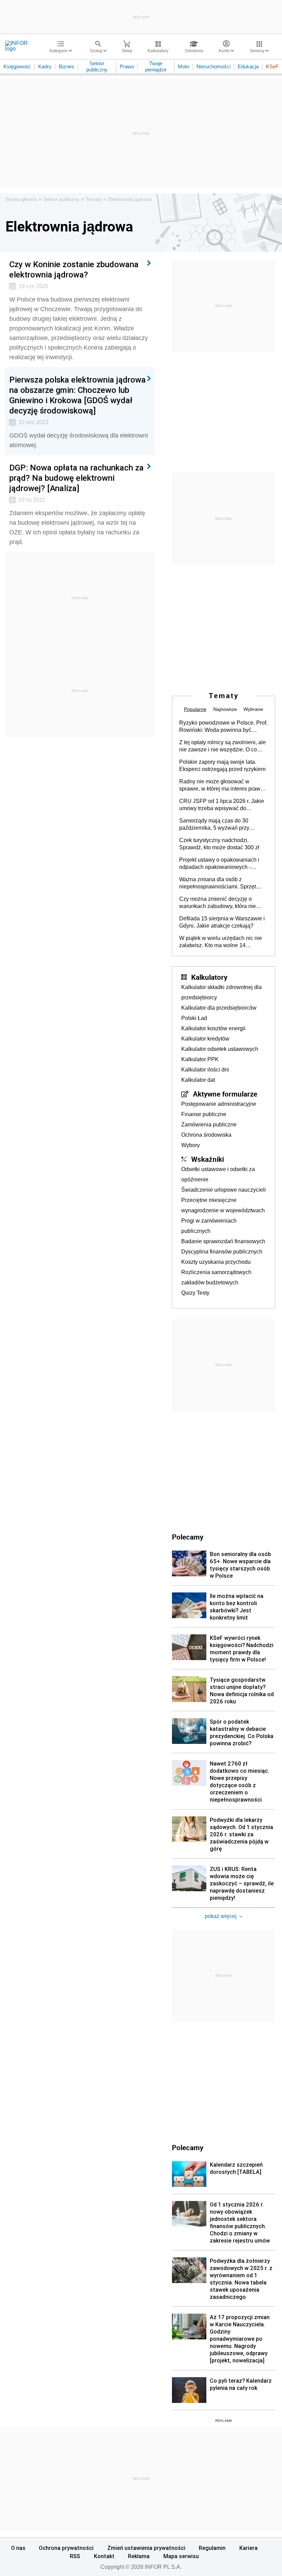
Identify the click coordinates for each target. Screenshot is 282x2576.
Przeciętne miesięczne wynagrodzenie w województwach (223, 1205)
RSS (75, 2556)
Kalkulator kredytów (205, 1039)
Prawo (127, 66)
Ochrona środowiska (206, 1135)
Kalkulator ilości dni (205, 1070)
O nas (18, 2548)
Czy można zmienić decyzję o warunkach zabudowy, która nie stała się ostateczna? (218, 903)
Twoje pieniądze (156, 66)
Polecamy (188, 2147)
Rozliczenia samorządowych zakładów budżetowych (216, 1277)
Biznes (67, 66)
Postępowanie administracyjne (219, 1104)
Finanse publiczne (204, 1114)
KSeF (272, 66)
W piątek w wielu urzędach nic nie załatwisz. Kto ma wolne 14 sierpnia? (221, 942)
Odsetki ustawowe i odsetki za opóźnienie (218, 1174)
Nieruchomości (213, 66)
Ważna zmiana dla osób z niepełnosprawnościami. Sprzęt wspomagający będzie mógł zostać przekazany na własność (222, 883)
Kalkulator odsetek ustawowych (220, 1049)
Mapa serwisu (181, 2556)
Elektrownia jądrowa (130, 199)
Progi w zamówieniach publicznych (209, 1226)
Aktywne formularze (225, 1094)
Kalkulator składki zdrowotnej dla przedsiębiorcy (221, 992)
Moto (183, 66)
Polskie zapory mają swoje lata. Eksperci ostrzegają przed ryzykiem (222, 765)
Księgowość (17, 66)
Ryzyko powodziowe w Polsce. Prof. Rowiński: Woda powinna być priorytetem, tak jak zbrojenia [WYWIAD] (223, 727)
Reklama (139, 2556)
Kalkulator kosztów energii (213, 1028)
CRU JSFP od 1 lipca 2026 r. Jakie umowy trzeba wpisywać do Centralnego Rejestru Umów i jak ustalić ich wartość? (222, 805)
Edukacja (248, 66)
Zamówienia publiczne (209, 1125)
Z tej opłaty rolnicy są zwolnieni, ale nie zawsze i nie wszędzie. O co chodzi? (223, 746)
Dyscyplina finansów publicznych (222, 1252)
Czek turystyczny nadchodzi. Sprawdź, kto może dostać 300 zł (219, 844)
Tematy (94, 199)
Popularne (195, 709)
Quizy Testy (195, 1293)
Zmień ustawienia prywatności (146, 2548)
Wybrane (253, 709)
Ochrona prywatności (66, 2548)
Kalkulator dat (198, 1080)
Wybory (191, 1145)
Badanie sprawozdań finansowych (223, 1241)
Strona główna (21, 199)
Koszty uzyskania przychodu (216, 1262)
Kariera (248, 2548)
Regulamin (212, 2548)
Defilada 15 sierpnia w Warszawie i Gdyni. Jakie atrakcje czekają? (222, 922)
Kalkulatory (209, 977)
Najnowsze (225, 709)
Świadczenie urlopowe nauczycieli (224, 1190)
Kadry (45, 66)
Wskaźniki (208, 1159)
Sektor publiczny (97, 66)
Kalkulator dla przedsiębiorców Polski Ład (219, 1013)
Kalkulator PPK (200, 1059)
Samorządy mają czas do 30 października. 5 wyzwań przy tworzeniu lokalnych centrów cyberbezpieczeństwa (214, 825)
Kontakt (104, 2556)
